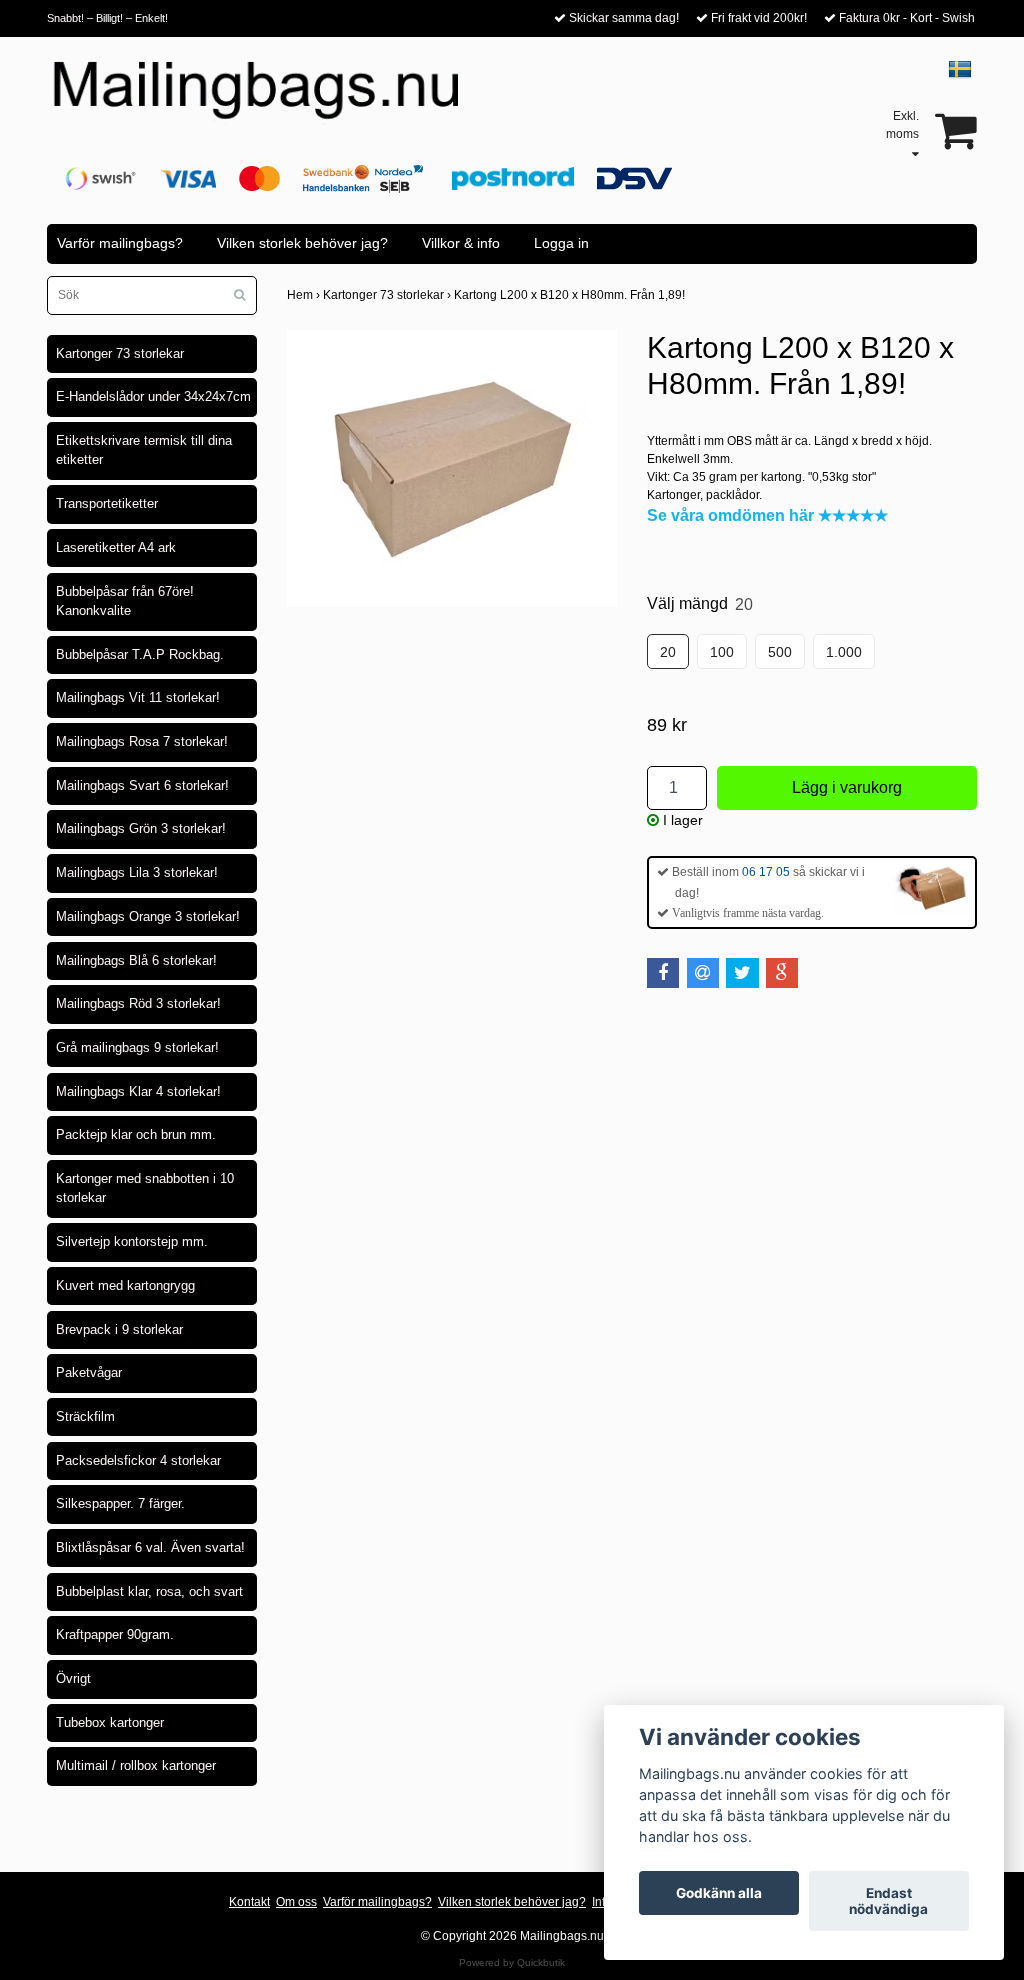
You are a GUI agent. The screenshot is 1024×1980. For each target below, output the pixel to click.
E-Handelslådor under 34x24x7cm (153, 396)
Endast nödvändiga (888, 1901)
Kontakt (249, 1902)
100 (722, 652)
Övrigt (73, 1678)
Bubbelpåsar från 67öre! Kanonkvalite (125, 601)
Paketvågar (89, 1372)
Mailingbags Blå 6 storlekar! (136, 960)
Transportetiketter (107, 503)
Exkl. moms (902, 125)
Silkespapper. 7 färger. (120, 1503)
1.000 (844, 652)
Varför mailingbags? (120, 243)
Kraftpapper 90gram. (115, 1634)
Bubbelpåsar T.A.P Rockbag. (140, 654)
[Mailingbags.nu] (274, 101)
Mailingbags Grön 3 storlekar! (141, 828)
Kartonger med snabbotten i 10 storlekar (145, 1188)
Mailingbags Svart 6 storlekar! (142, 785)
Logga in (561, 243)
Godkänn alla (719, 1893)
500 (780, 652)
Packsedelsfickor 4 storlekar (138, 1460)
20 (668, 652)
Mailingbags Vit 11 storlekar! (138, 697)
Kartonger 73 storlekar (120, 353)
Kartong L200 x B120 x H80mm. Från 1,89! (571, 295)
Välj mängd (700, 604)
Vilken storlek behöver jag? (302, 243)
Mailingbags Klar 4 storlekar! (138, 1091)
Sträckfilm (85, 1416)
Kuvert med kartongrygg (125, 1285)
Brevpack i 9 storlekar (119, 1329)
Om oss (296, 1902)
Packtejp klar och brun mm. (136, 1134)
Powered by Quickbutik (512, 1962)
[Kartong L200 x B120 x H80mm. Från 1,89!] (452, 468)
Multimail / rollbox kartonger (136, 1765)
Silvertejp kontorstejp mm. (132, 1241)
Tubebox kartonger (110, 1722)
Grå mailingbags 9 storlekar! (137, 1047)
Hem (305, 295)
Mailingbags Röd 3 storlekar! (138, 1003)
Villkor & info (461, 243)
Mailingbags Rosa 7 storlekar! (142, 741)
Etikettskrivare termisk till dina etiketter (144, 450)
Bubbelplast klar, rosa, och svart (149, 1591)
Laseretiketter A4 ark (116, 547)
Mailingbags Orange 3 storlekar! (148, 916)
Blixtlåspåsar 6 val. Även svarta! (150, 1547)
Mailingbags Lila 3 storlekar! (137, 872)
